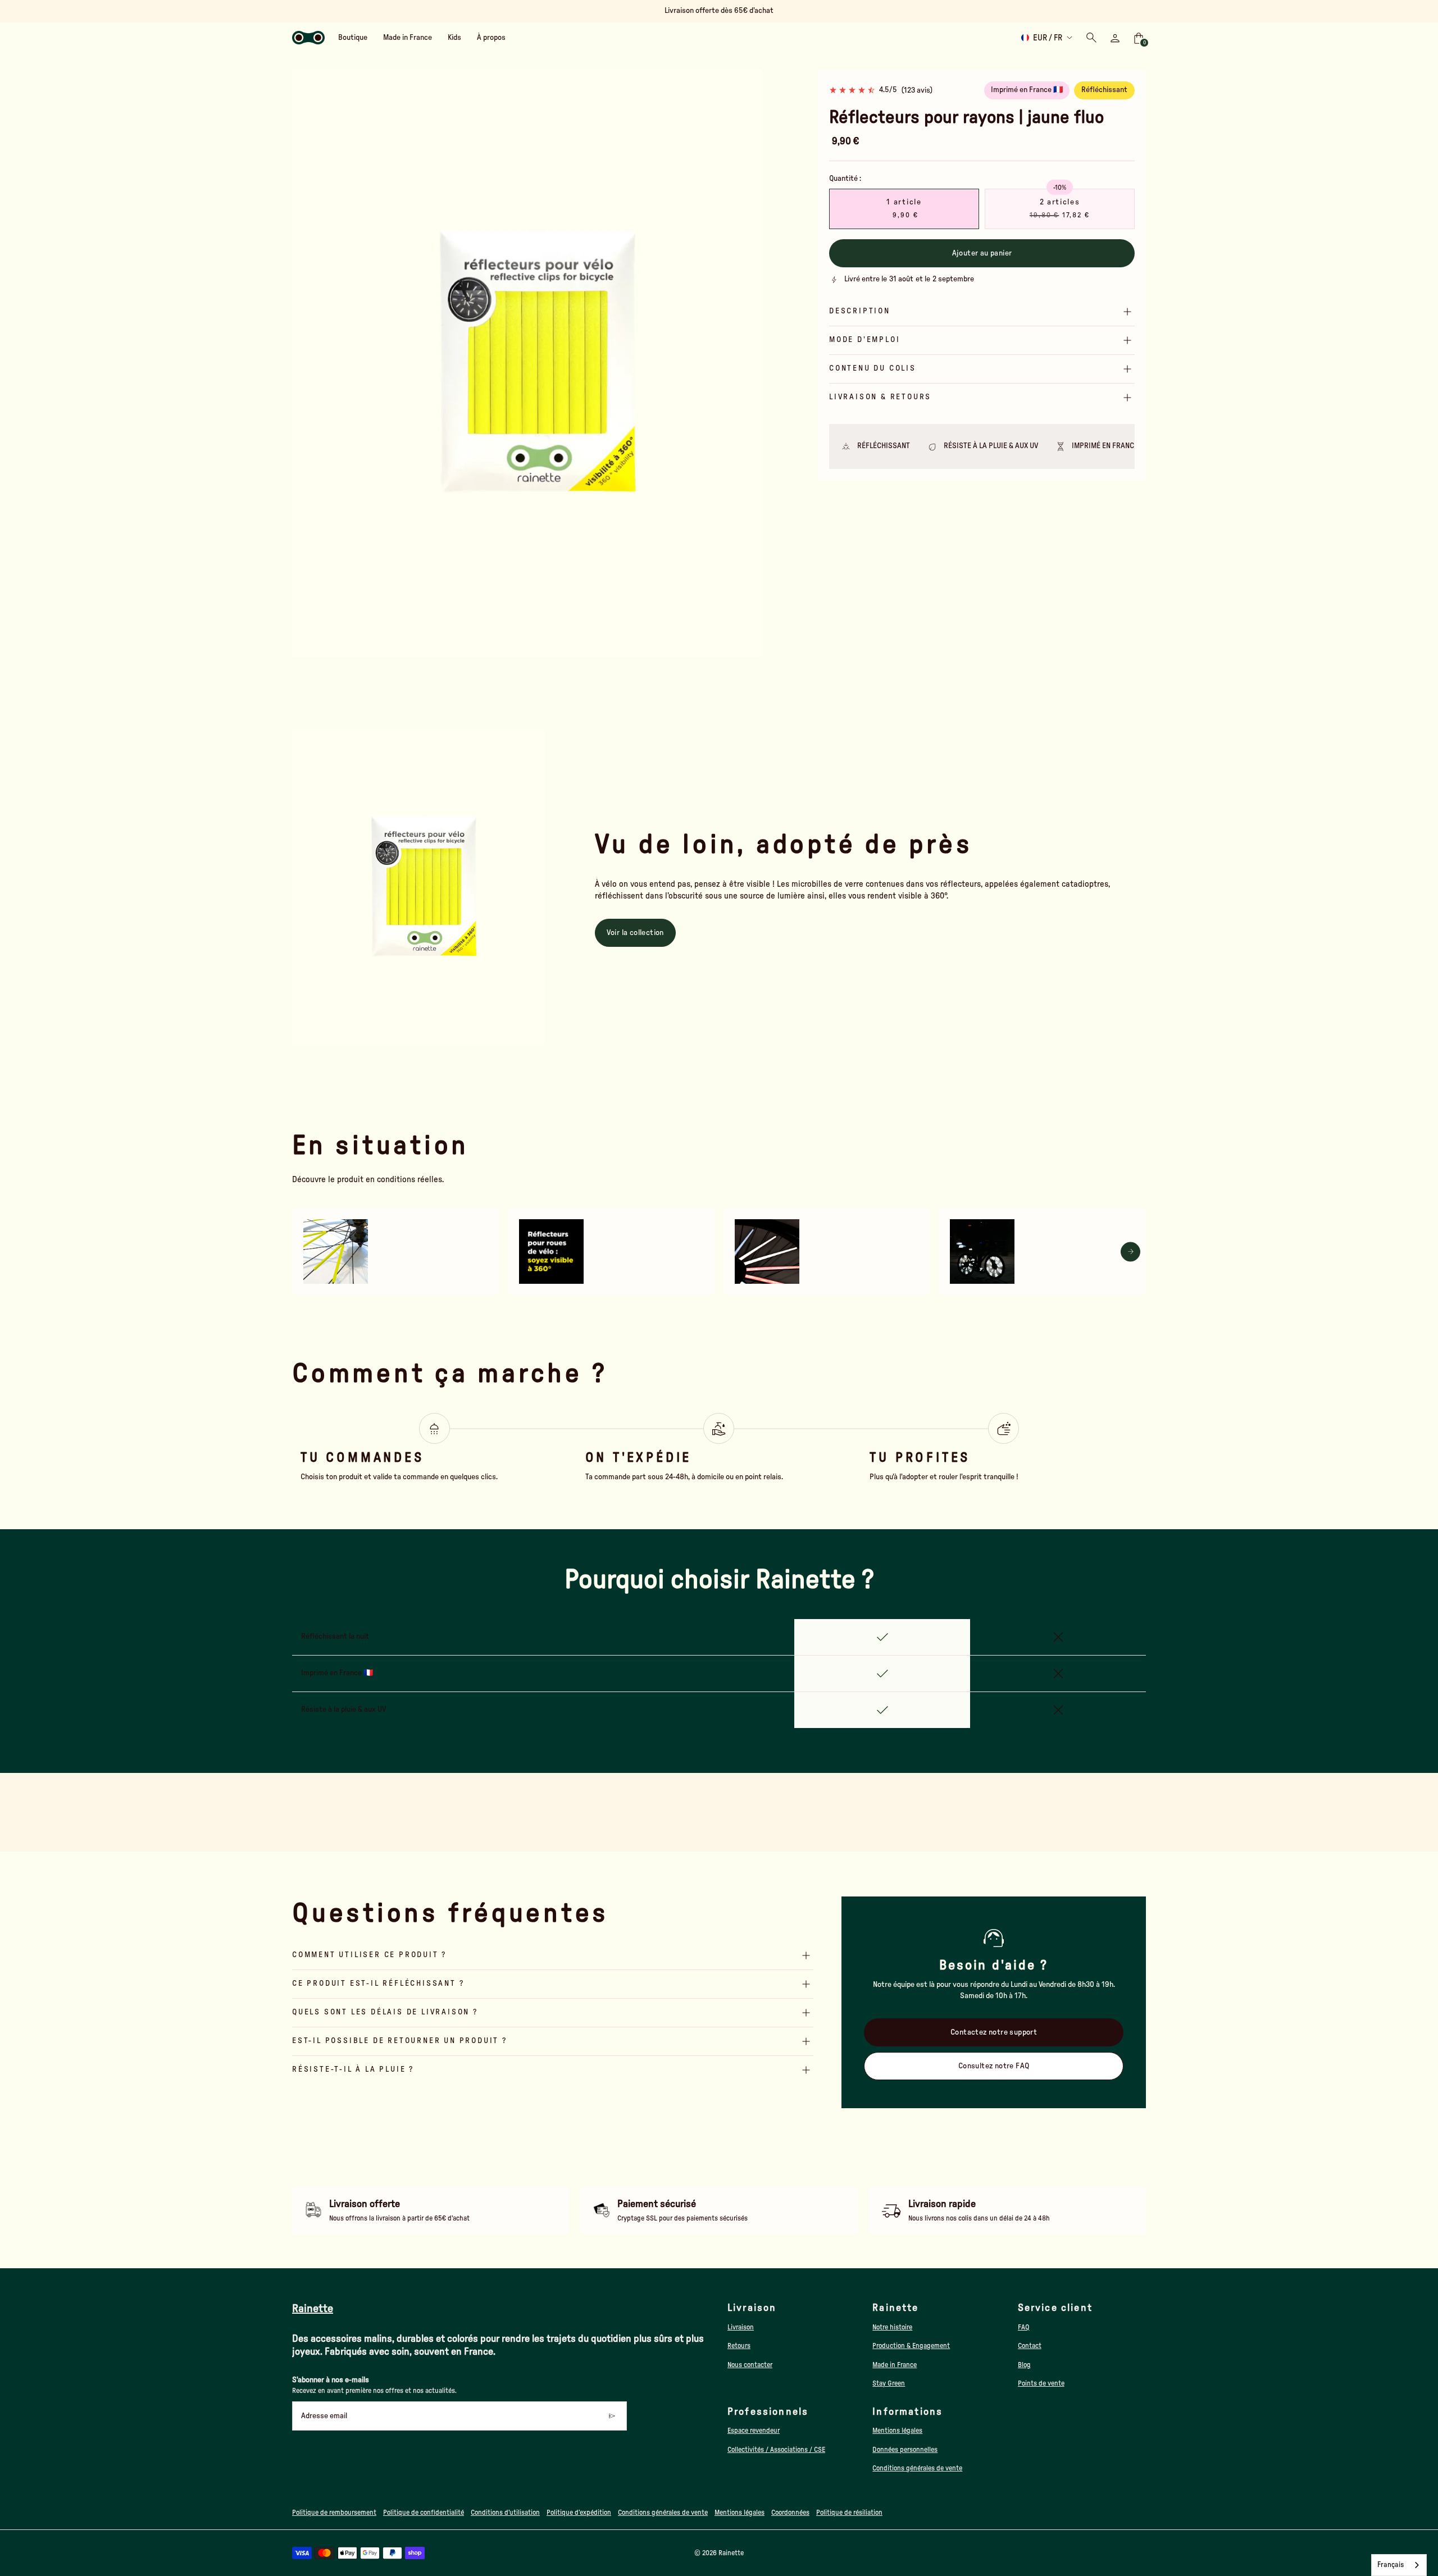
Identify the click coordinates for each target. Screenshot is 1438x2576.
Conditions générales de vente (917, 2468)
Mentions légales (897, 2431)
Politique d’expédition (579, 2513)
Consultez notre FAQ (994, 2066)
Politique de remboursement (334, 2513)
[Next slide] (746, 364)
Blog (1024, 2365)
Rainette (731, 2553)
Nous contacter (750, 2365)
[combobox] (1399, 2565)
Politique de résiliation (849, 2513)
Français (1391, 2565)
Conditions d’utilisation (505, 2513)
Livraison (741, 2327)
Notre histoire (892, 2327)
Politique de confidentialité (424, 2513)
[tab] (497, 652)
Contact (1030, 2346)
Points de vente (1041, 2383)
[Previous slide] (308, 364)
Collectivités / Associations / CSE (776, 2450)
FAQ (1024, 2327)
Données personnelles (905, 2450)
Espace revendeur (754, 2431)
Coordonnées (790, 2513)
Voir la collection (635, 933)
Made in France (895, 2365)
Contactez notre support (994, 2032)
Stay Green (889, 2383)
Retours (739, 2346)
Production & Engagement (911, 2346)
